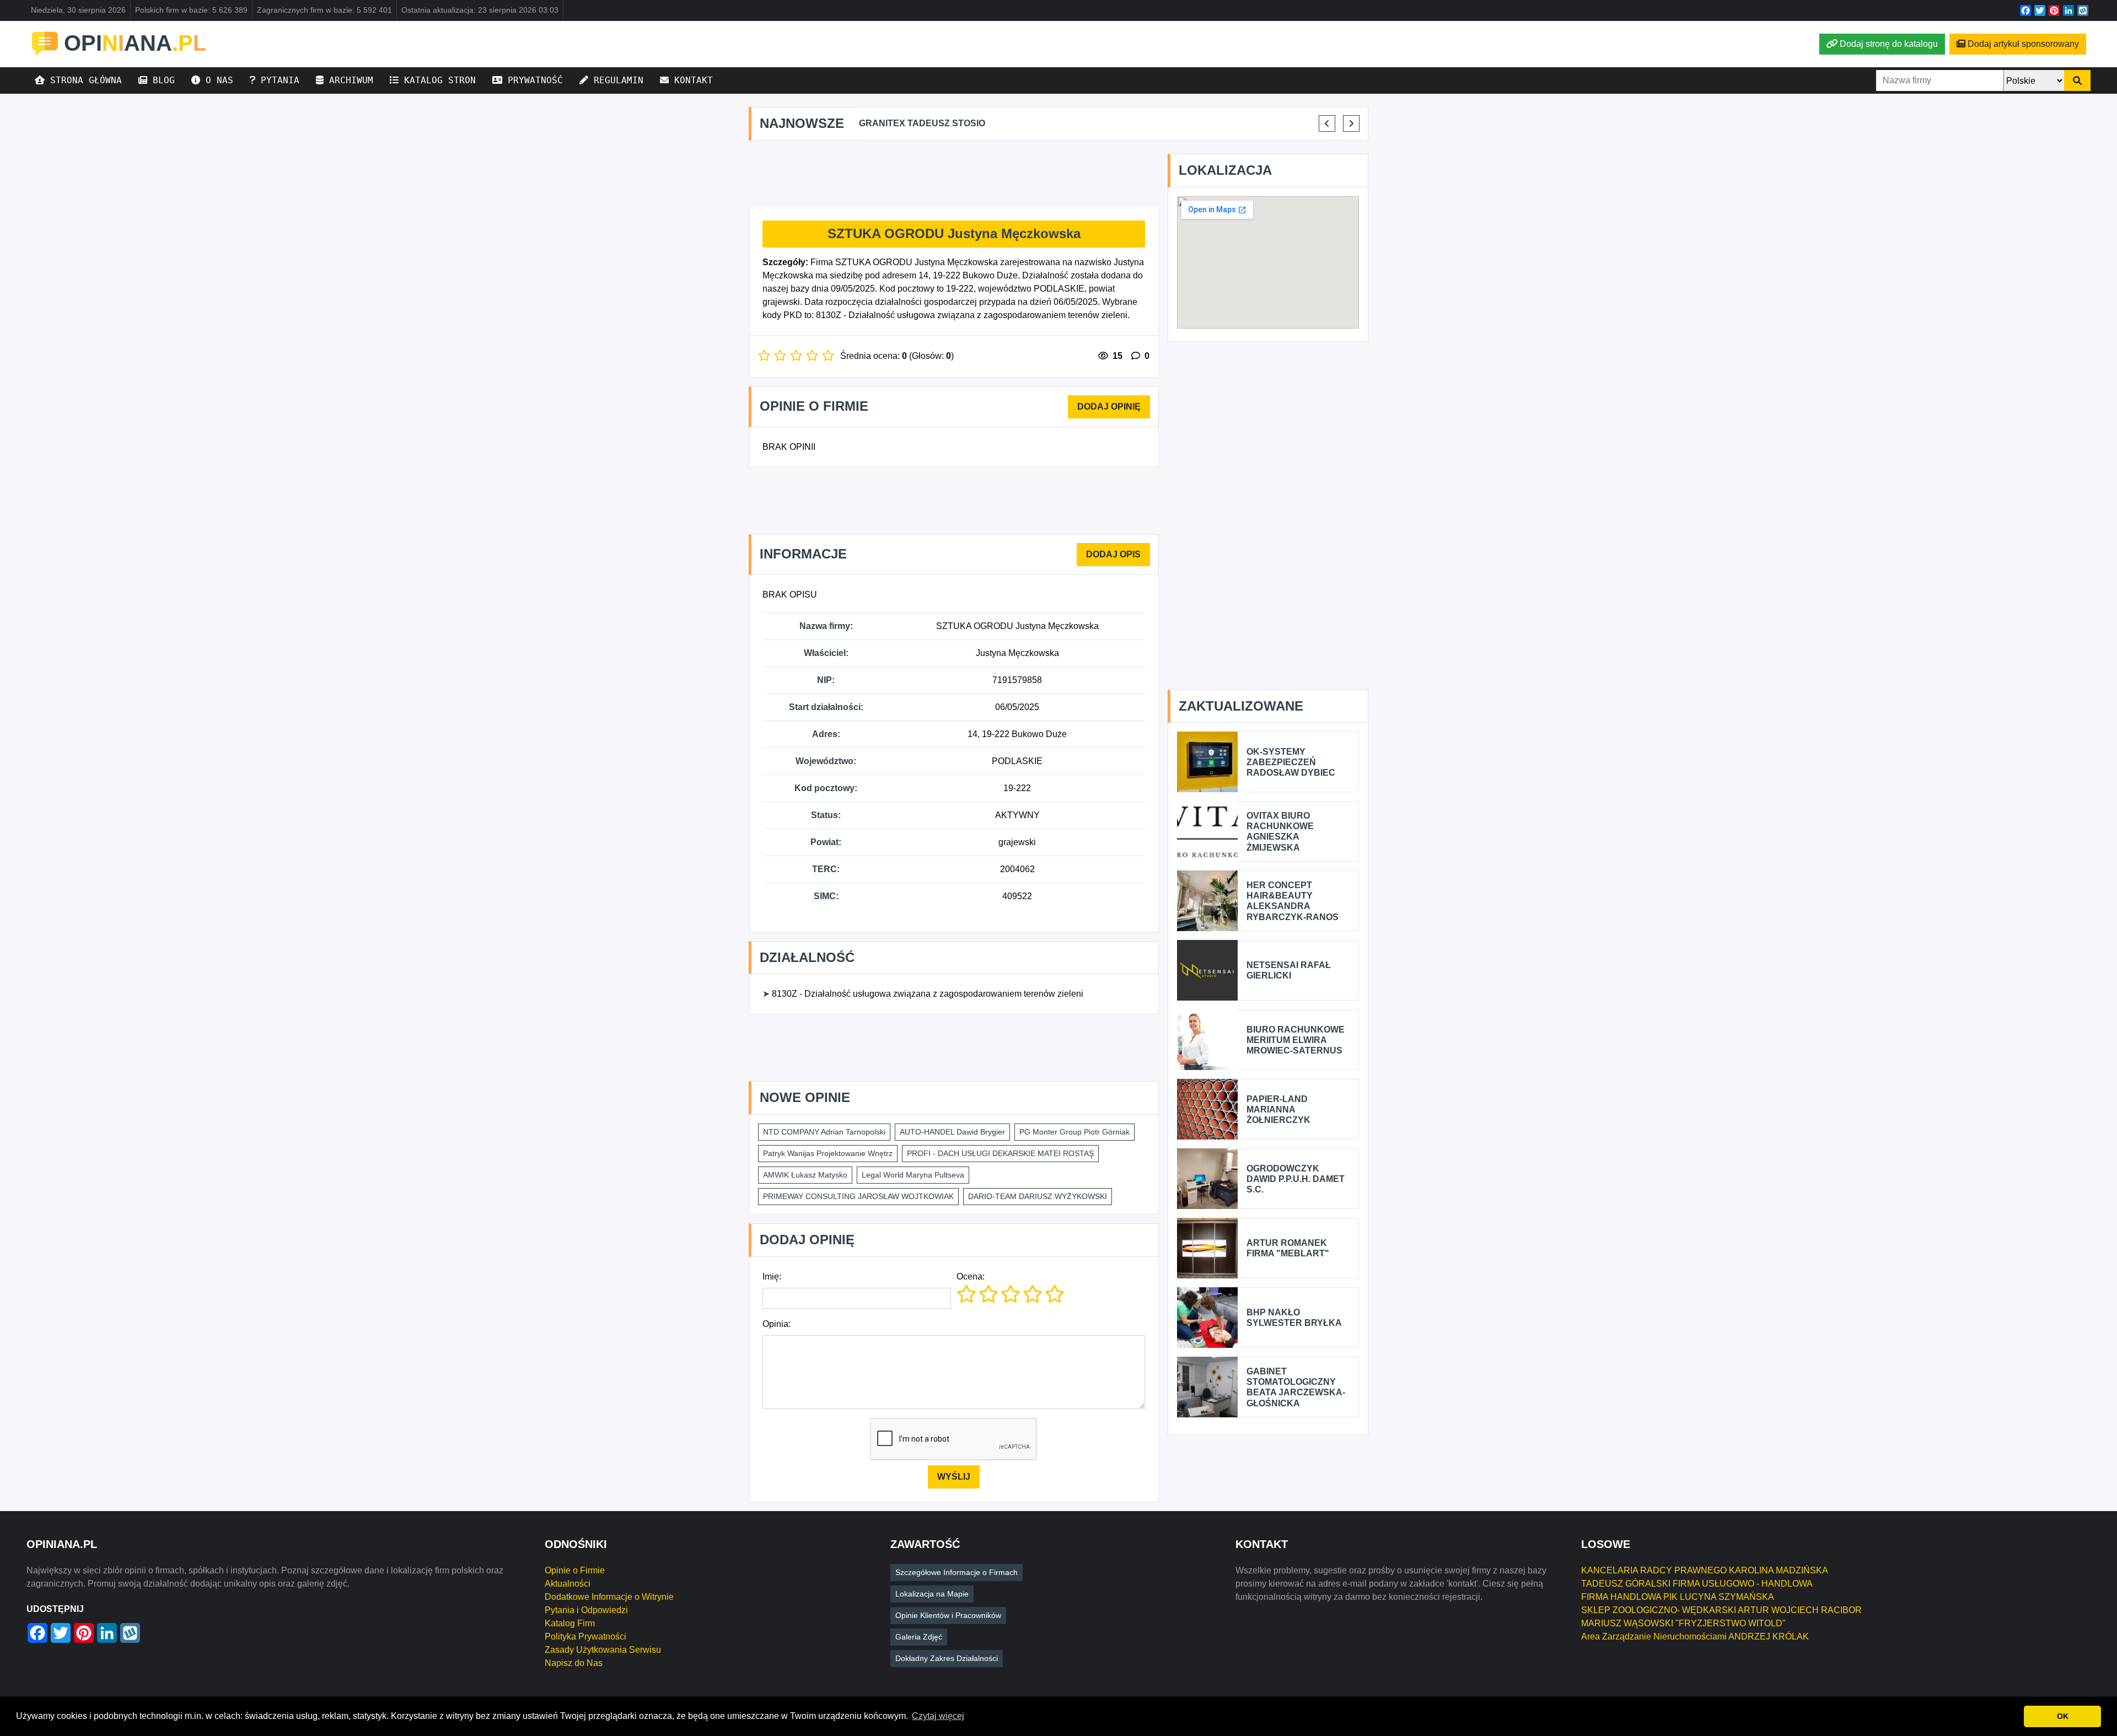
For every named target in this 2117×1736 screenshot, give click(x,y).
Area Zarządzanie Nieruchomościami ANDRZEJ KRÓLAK (1695, 1636)
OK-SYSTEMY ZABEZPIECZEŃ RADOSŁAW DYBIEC (1291, 762)
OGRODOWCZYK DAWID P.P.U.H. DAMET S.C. (1296, 1179)
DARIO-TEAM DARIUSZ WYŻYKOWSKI (1038, 1196)
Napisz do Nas (574, 1663)
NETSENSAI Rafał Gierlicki (1289, 970)
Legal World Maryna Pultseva (913, 1175)
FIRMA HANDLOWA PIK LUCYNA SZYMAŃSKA (1678, 1597)
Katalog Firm (570, 1623)
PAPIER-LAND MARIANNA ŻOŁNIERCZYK (1278, 1109)
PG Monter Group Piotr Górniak (1074, 1132)
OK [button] (2063, 1716)
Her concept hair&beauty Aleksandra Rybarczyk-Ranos (1293, 901)
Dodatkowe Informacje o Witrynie (609, 1597)
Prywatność (533, 80)
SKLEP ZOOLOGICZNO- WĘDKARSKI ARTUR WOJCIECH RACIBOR (1721, 1610)
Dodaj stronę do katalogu (1889, 44)
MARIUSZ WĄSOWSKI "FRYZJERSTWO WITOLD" (1683, 1623)
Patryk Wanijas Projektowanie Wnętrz (828, 1153)
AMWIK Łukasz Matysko (805, 1175)
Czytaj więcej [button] (938, 1716)
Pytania (277, 80)
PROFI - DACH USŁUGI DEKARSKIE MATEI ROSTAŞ (1000, 1153)
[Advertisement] (954, 174)
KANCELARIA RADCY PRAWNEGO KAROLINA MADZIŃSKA (1705, 1570)
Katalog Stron (437, 80)
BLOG (161, 80)
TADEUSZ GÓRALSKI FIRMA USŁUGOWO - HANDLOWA (1697, 1584)
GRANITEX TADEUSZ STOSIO (922, 123)
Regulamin (616, 80)
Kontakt (691, 80)
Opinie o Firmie (575, 1570)
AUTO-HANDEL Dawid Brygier (952, 1132)
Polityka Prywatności (585, 1636)
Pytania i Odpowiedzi (586, 1610)
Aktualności (568, 1584)
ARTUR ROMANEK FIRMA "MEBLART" (1288, 1248)
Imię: (772, 1277)
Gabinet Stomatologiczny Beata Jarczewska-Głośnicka (1296, 1387)
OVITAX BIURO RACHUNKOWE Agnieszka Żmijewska (1280, 832)
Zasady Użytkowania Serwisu (603, 1650)
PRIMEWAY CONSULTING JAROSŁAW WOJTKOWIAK (858, 1196)
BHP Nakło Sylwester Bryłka (1294, 1318)
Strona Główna (83, 80)
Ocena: (971, 1277)
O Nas (217, 80)
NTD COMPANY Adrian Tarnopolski (824, 1132)
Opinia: (777, 1324)
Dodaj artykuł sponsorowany (2023, 44)
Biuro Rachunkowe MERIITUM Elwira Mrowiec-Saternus (1296, 1040)
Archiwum (348, 80)
